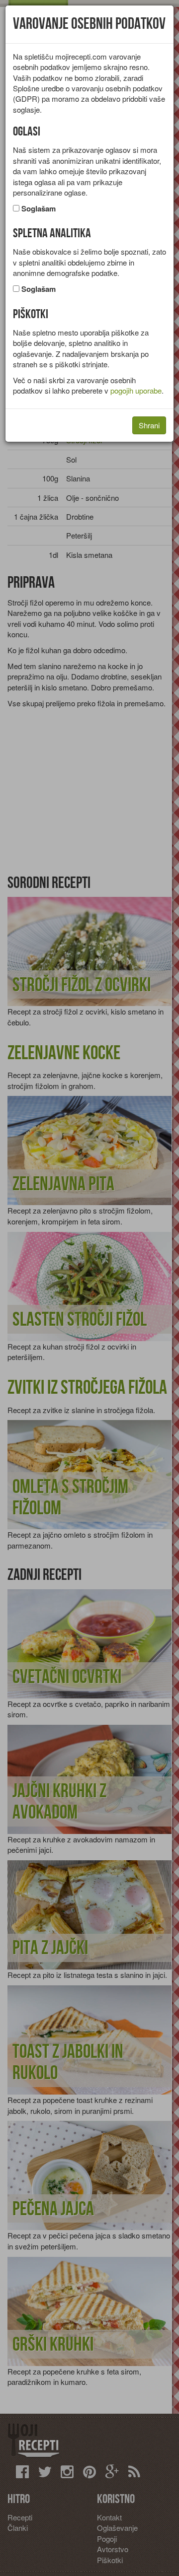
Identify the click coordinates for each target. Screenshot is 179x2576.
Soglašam (39, 209)
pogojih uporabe (136, 390)
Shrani (149, 425)
